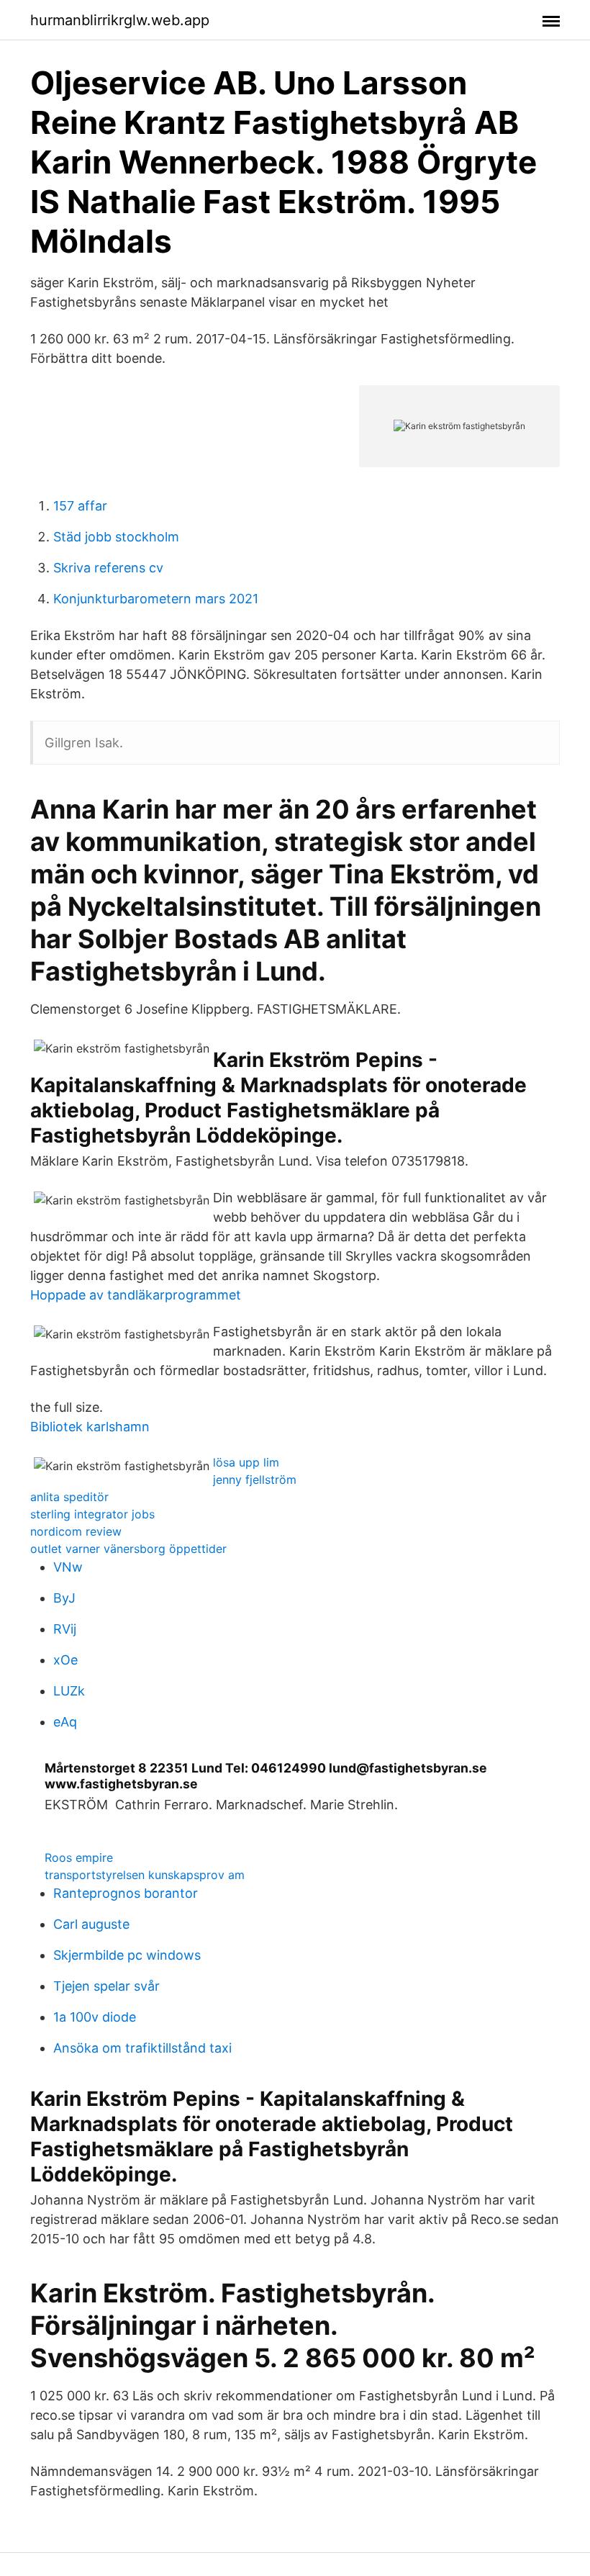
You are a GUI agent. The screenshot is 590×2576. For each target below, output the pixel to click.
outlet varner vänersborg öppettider (128, 1549)
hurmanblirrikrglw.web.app (120, 20)
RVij (65, 1629)
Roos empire (79, 1857)
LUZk (69, 1691)
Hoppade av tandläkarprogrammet (136, 1295)
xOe (65, 1660)
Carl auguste (91, 1924)
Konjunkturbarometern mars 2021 (156, 599)
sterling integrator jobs (92, 1514)
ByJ (64, 1598)
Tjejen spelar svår (106, 1986)
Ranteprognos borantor (126, 1893)
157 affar (80, 506)
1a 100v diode (95, 2017)
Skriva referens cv (108, 568)
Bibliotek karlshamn (90, 1427)
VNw (68, 1567)
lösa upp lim (246, 1462)
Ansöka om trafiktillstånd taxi (142, 2048)
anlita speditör (69, 1497)
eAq (65, 1722)
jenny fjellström (255, 1480)
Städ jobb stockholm (116, 537)
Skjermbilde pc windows (127, 1955)
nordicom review (76, 1531)
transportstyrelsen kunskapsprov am (145, 1875)
